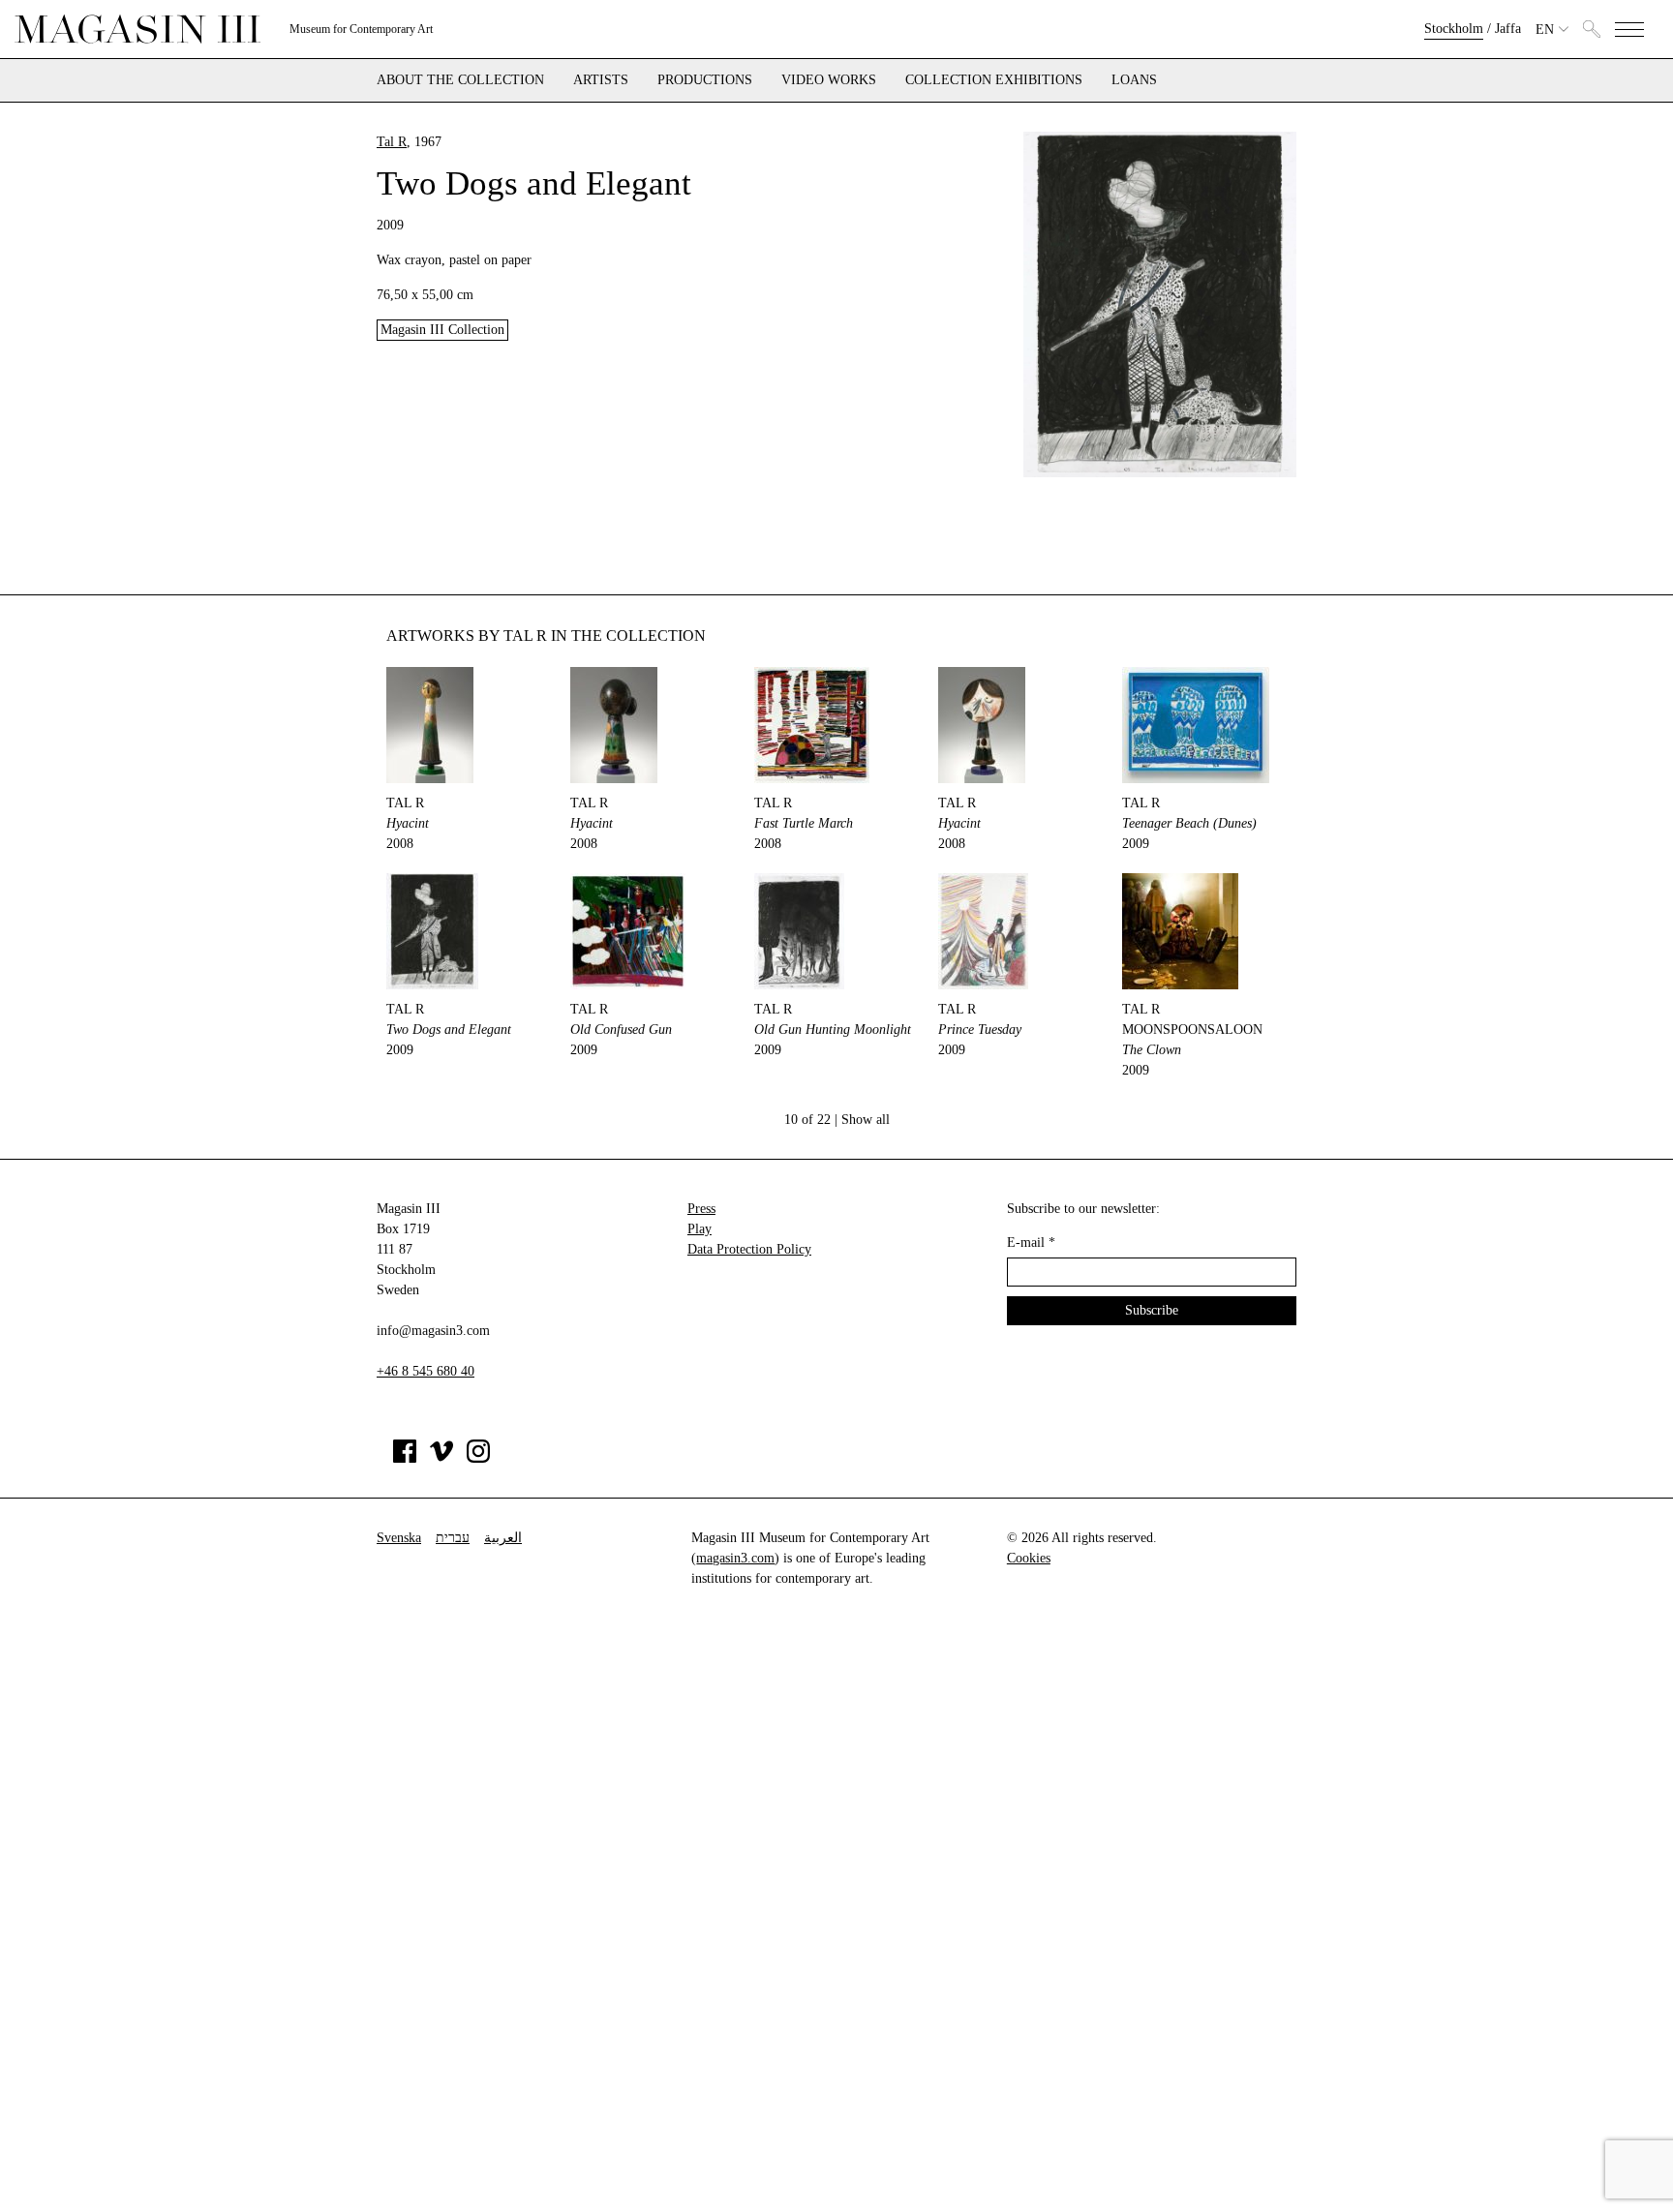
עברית (453, 1538)
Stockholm (1454, 29)
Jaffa (1508, 29)
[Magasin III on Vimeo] (441, 1458)
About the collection (460, 80)
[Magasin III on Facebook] (405, 1458)
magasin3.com (735, 1558)
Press (701, 1209)
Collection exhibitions (994, 80)
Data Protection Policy (749, 1249)
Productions (705, 80)
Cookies (1029, 1558)
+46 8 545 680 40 (426, 1371)
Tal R (392, 142)
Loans (1134, 80)
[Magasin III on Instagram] (478, 1458)
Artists (601, 80)
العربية (503, 1538)
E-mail (1031, 1242)
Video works (829, 80)
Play (700, 1229)
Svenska (399, 1538)
